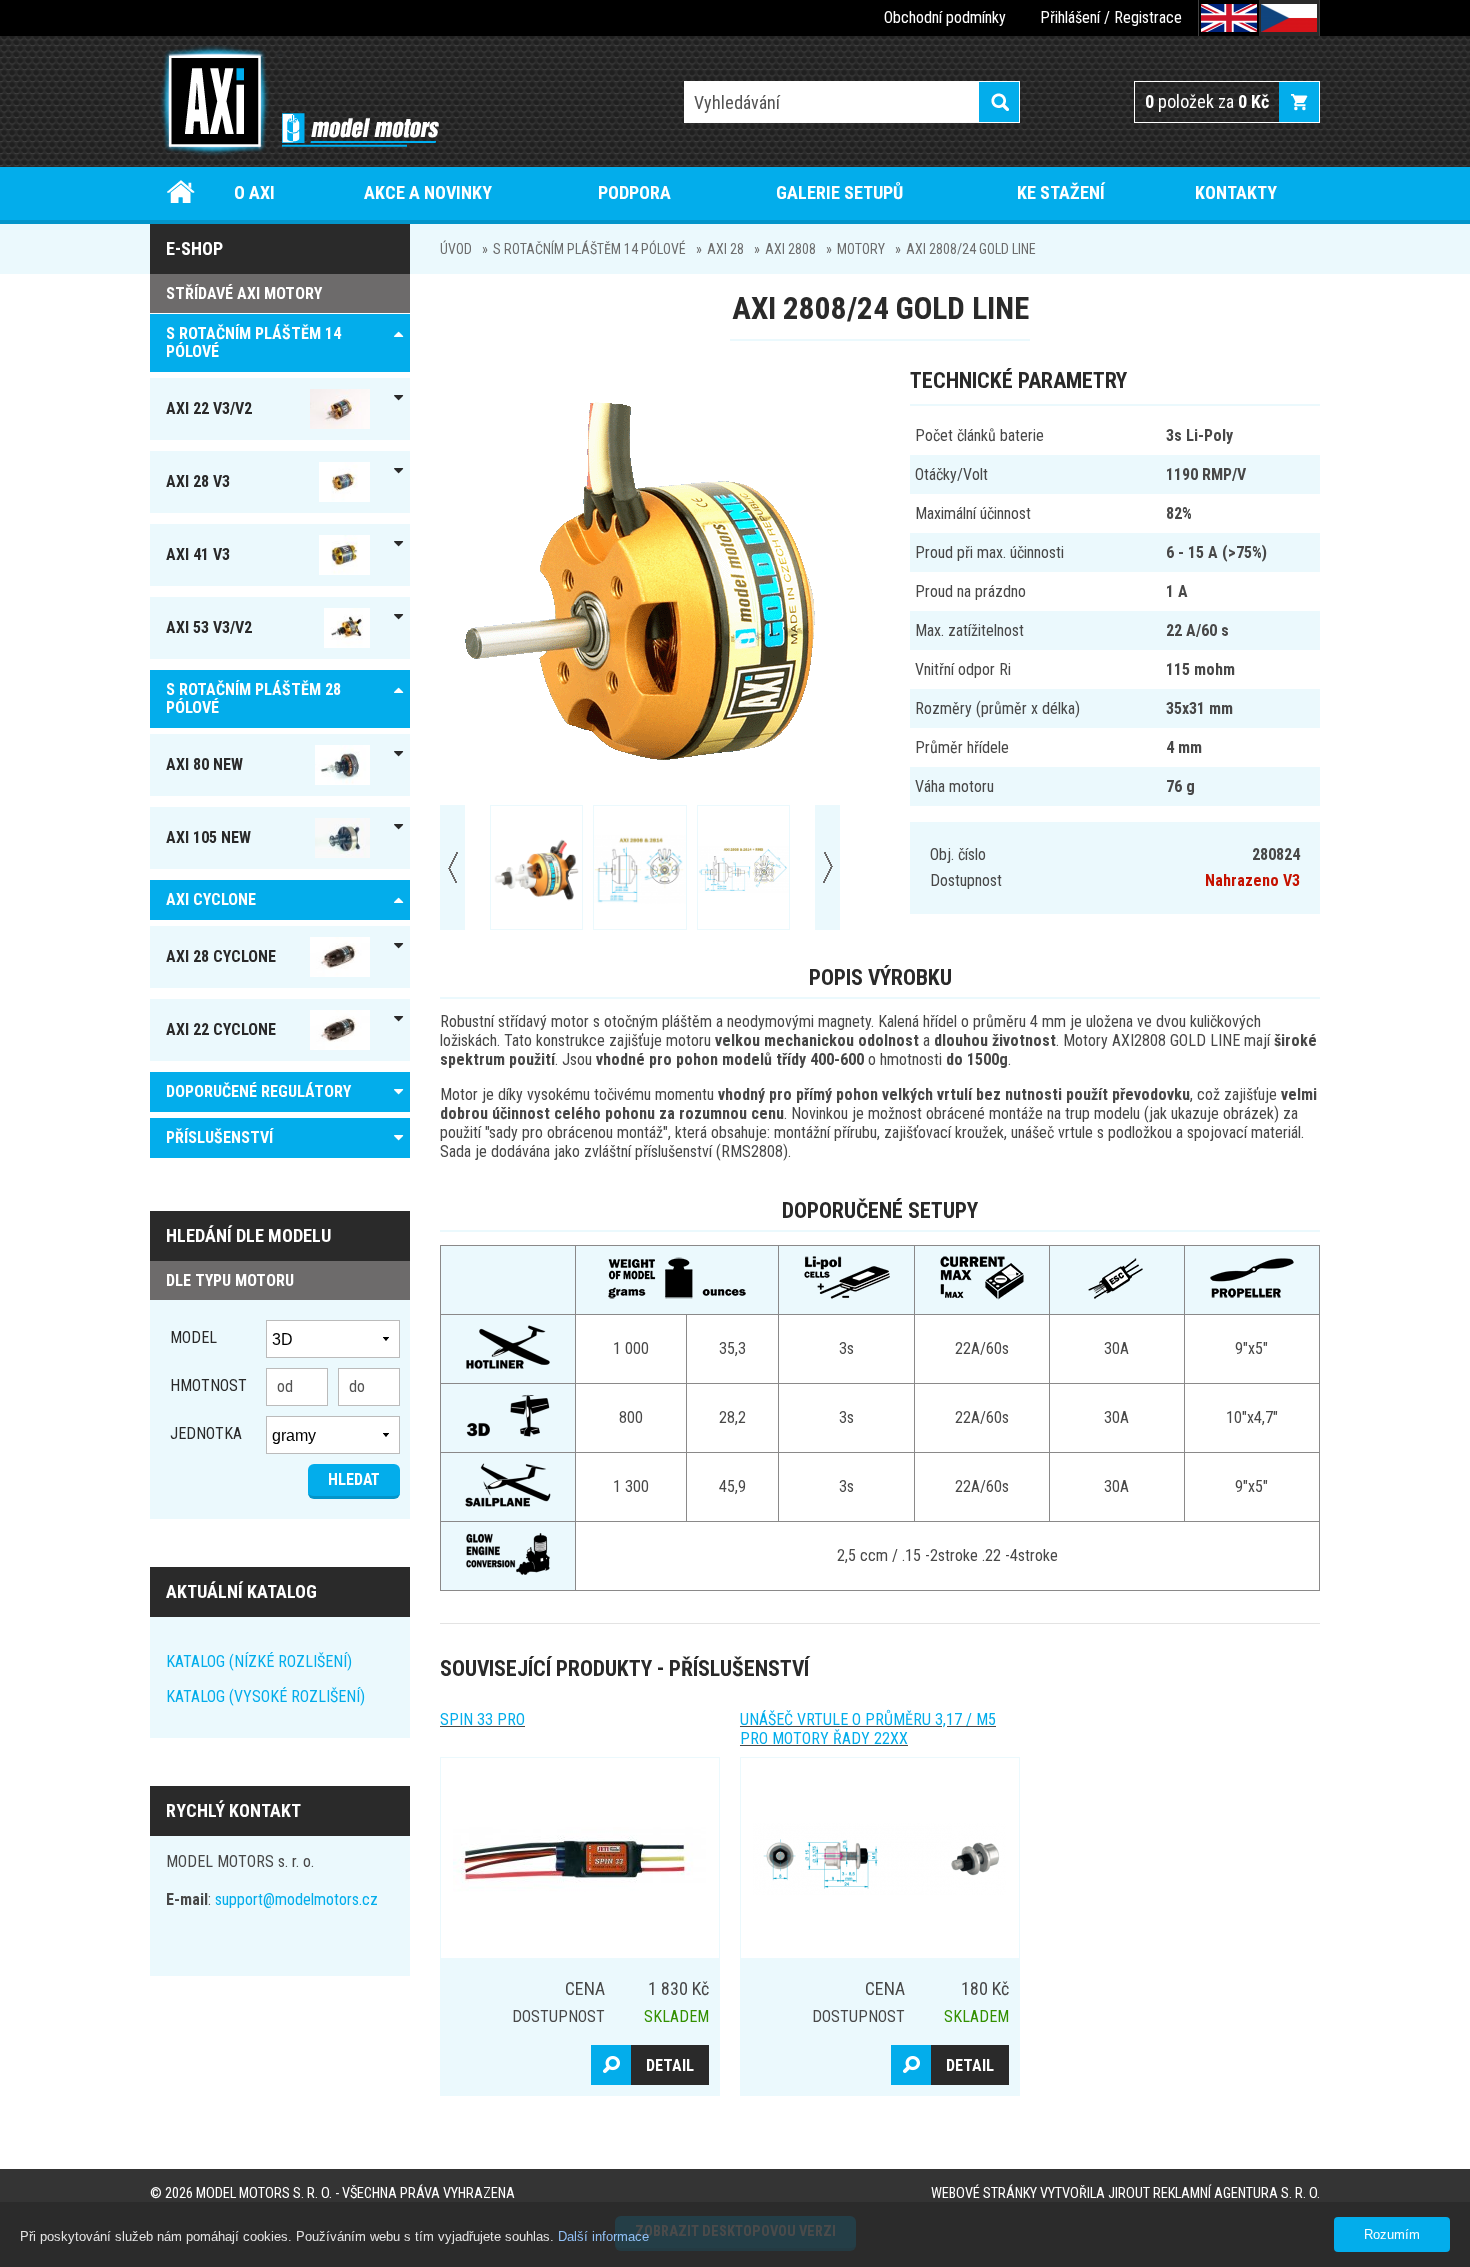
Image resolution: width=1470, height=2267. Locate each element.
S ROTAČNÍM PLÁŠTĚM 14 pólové (589, 249)
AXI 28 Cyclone (221, 956)
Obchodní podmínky (945, 17)
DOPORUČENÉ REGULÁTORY (258, 1091)
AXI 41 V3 (198, 554)
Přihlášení (1070, 17)
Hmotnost (208, 1385)
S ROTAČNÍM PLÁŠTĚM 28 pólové (253, 698)
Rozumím (1392, 2234)
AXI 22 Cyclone (221, 1029)
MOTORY (861, 249)
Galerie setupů (839, 192)
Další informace (603, 2236)
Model (193, 1337)
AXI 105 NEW (208, 837)
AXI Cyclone (211, 899)
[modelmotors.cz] (294, 103)
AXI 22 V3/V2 (209, 408)
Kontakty (1236, 192)
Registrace (1148, 17)
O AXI (254, 192)
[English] (1229, 18)
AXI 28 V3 (198, 481)
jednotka (206, 1433)
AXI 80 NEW (204, 764)
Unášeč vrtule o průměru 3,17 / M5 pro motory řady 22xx (868, 1729)
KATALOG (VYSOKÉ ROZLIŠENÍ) (265, 1696)
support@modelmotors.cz (296, 1899)
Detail (670, 2065)
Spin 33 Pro (482, 1719)
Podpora (634, 192)
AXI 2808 (790, 249)
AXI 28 (725, 249)
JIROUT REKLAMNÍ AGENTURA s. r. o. (1214, 2193)
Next (827, 867)
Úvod (181, 192)
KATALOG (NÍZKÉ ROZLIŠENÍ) (259, 1661)
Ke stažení (1061, 192)
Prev (452, 867)
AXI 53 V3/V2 (209, 627)
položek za (1207, 101)
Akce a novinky (428, 192)
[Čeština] (1289, 18)
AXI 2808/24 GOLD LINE (971, 249)
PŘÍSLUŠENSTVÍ (219, 1137)
